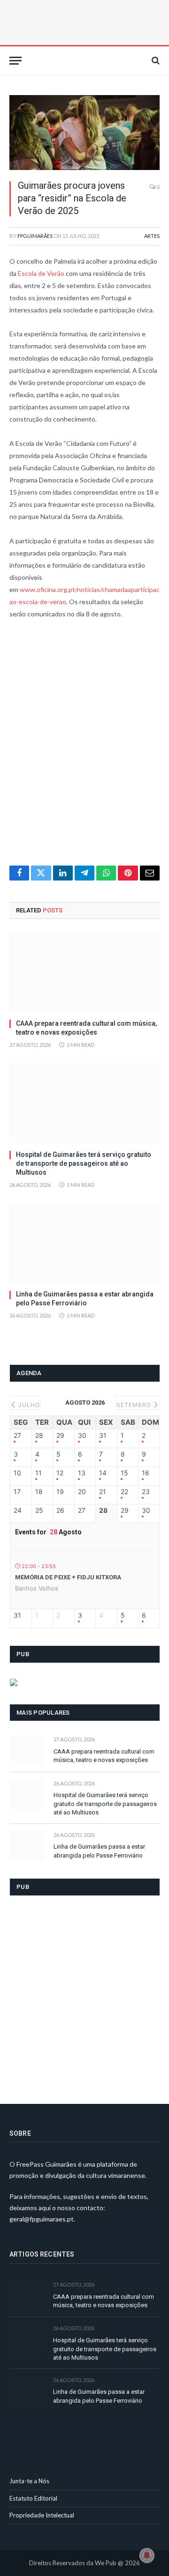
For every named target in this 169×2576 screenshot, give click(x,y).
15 (124, 1473)
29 (60, 1436)
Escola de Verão (41, 273)
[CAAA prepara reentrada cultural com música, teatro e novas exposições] (84, 972)
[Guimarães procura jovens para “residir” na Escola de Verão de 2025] (84, 133)
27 (17, 1436)
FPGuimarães (35, 236)
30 (82, 1436)
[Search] (155, 61)
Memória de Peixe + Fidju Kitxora (68, 1577)
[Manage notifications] (147, 2555)
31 (103, 1436)
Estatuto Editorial (33, 2498)
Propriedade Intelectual (42, 2515)
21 (103, 1492)
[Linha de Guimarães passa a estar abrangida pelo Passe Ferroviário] (84, 1243)
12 (60, 1473)
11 (38, 1473)
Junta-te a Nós (29, 2481)
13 (82, 1473)
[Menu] (15, 61)
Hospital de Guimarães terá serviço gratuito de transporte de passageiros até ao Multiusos (84, 1163)
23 (146, 1492)
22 (124, 1492)
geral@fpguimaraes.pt (42, 2219)
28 (39, 1436)
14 (103, 1473)
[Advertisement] (84, 748)
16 (146, 1473)
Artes (152, 236)
